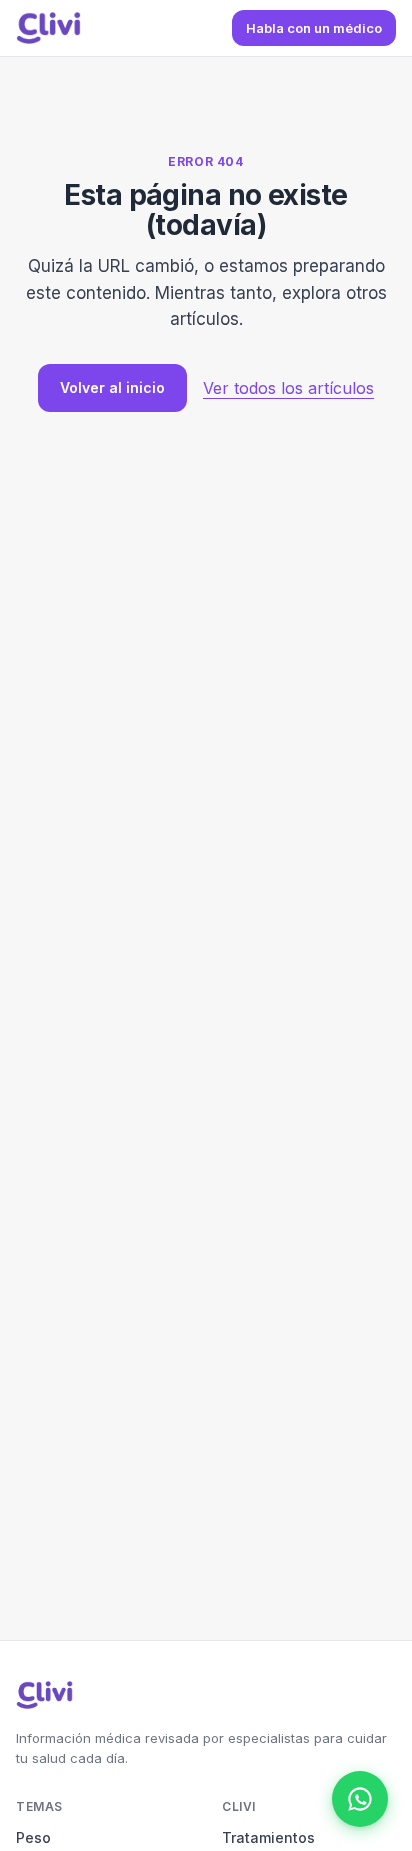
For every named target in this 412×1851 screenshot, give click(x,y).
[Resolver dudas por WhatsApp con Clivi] (360, 1799)
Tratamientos (268, 1837)
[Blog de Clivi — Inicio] (48, 28)
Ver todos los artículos (288, 388)
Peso (33, 1837)
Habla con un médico (314, 28)
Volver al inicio (112, 387)
